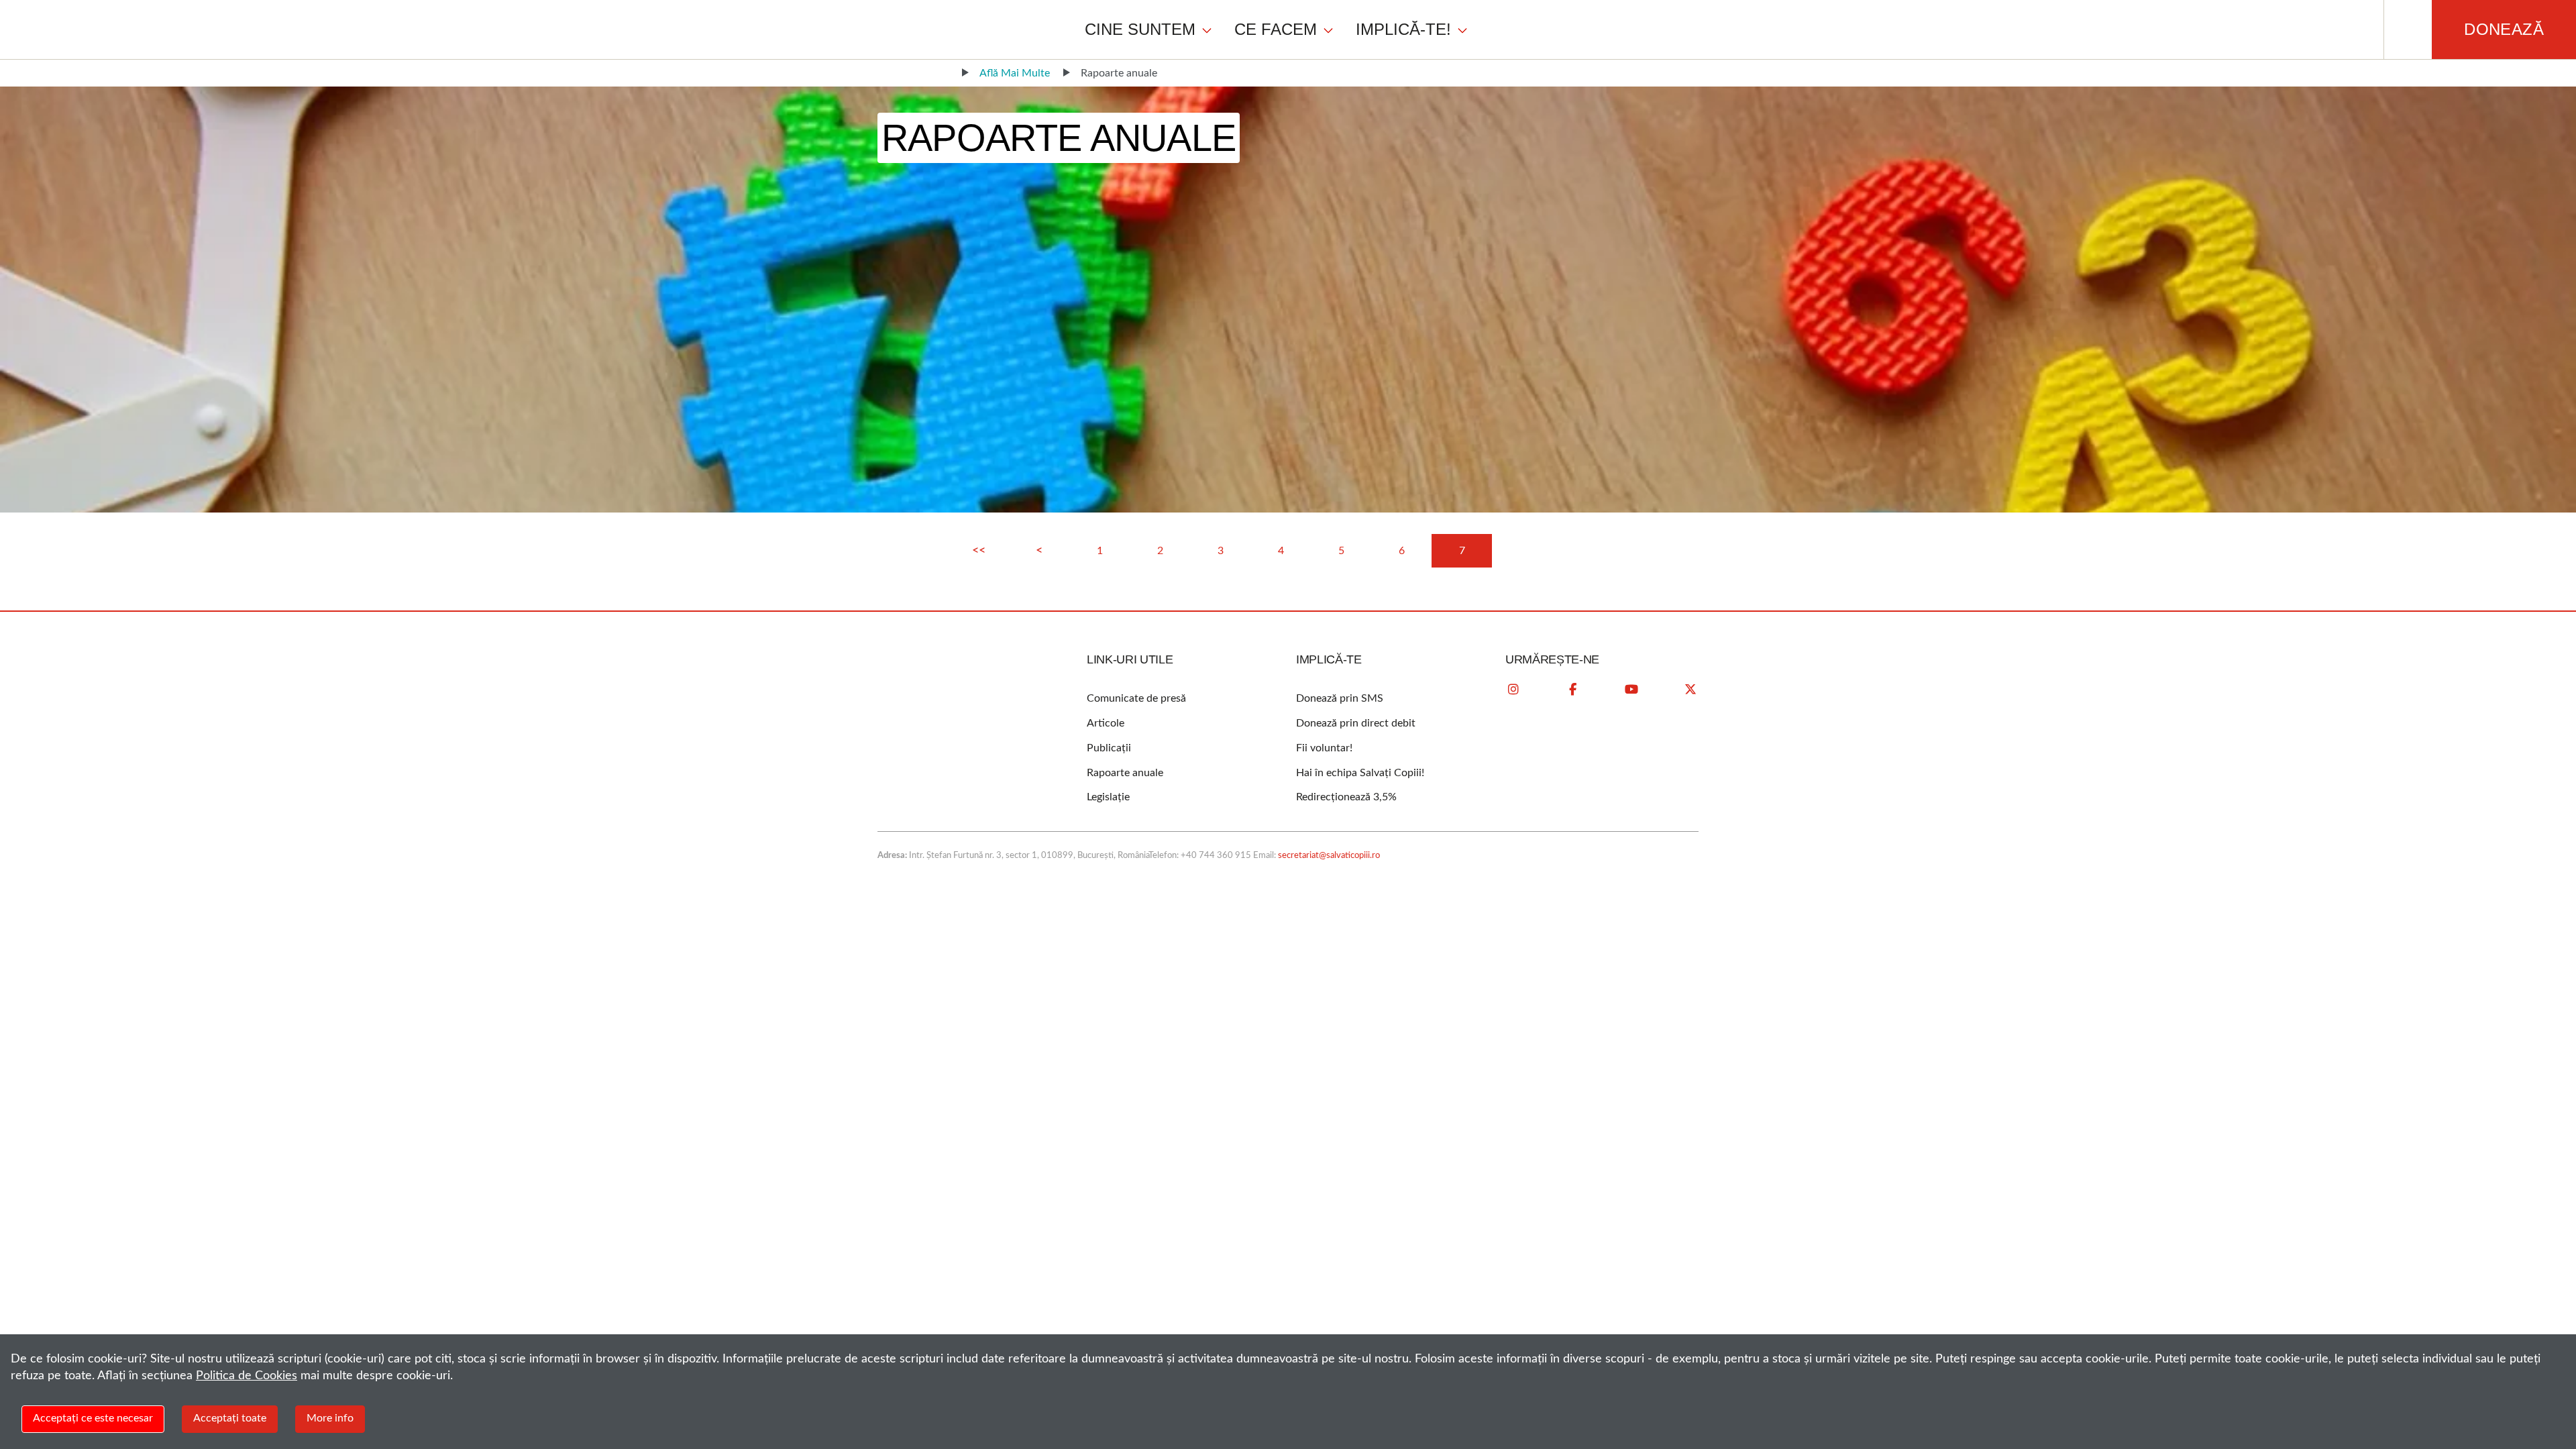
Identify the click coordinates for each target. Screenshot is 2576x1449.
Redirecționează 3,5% (1346, 797)
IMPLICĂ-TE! (1403, 29)
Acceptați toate (230, 1418)
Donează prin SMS (1340, 698)
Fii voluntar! (1324, 748)
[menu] (1277, 29)
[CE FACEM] (1328, 30)
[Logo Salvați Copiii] (931, 698)
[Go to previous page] (1039, 551)
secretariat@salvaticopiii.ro (1329, 856)
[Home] (941, 73)
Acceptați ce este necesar (93, 1418)
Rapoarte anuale (1125, 773)
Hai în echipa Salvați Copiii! (1360, 773)
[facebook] (1572, 690)
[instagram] (1513, 690)
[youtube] (1631, 690)
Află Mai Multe (1015, 73)
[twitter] (1690, 690)
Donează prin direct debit (1356, 723)
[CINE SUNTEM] (1207, 30)
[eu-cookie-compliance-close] (2556, 1357)
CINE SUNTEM (1140, 29)
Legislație (1108, 797)
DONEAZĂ (2504, 29)
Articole (1106, 723)
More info (330, 1418)
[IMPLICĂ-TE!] (1462, 30)
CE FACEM (1276, 29)
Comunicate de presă (1136, 698)
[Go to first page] (979, 551)
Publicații (1109, 748)
